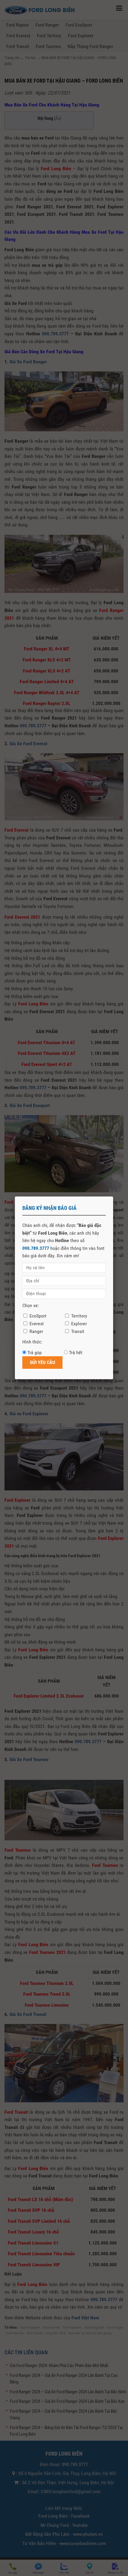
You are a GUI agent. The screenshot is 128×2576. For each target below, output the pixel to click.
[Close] (113, 1196)
